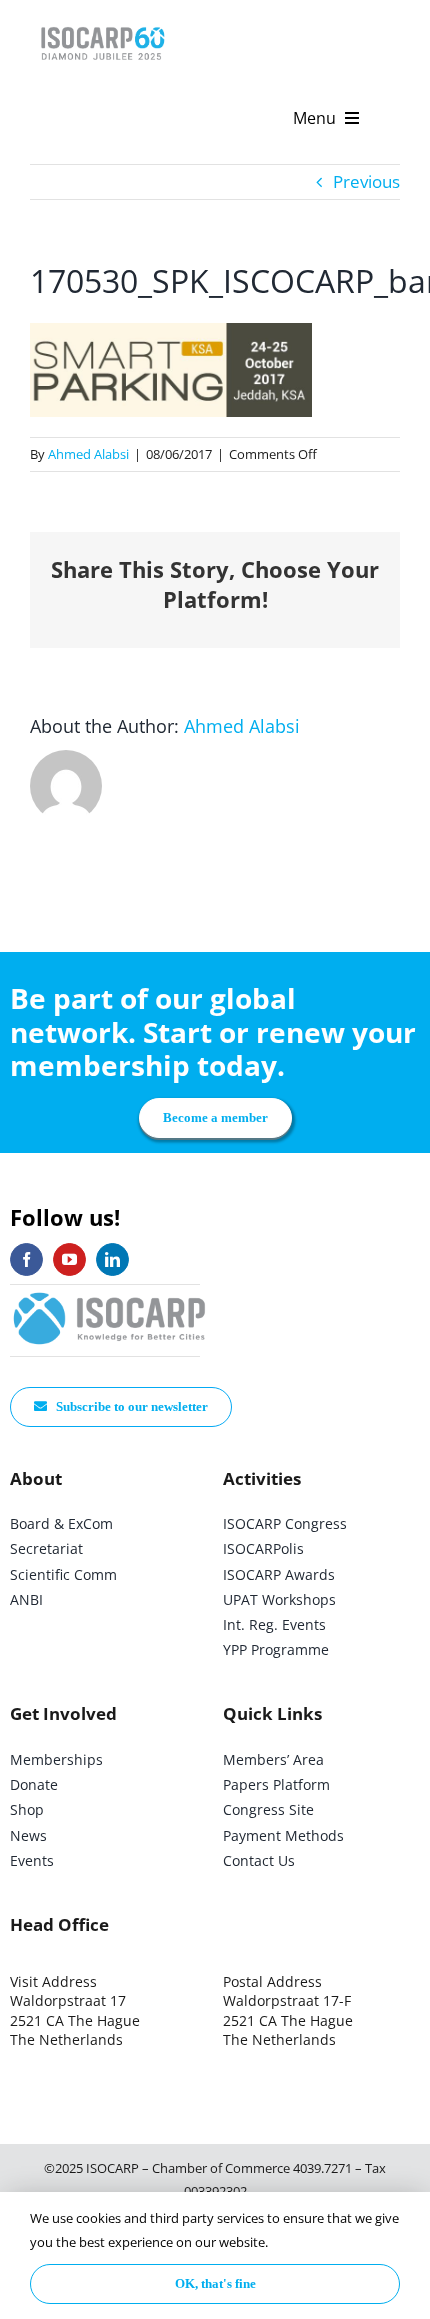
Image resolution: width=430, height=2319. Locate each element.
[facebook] (26, 1259)
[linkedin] (112, 1259)
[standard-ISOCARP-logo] (110, 1293)
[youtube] (69, 1259)
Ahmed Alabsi (88, 454)
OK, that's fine (215, 2283)
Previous (366, 181)
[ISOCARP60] (102, 23)
